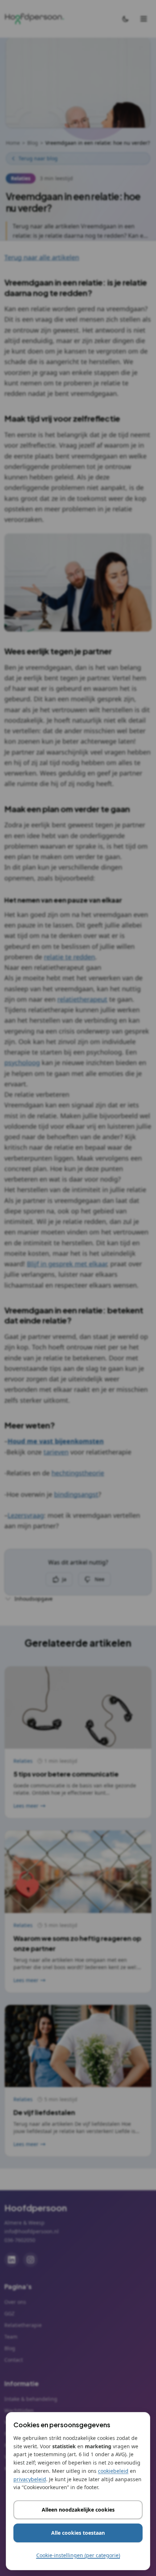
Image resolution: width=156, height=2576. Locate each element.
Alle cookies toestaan (78, 2533)
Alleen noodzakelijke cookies (78, 2510)
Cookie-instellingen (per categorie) (78, 2555)
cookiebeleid (113, 2471)
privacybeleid (30, 2479)
